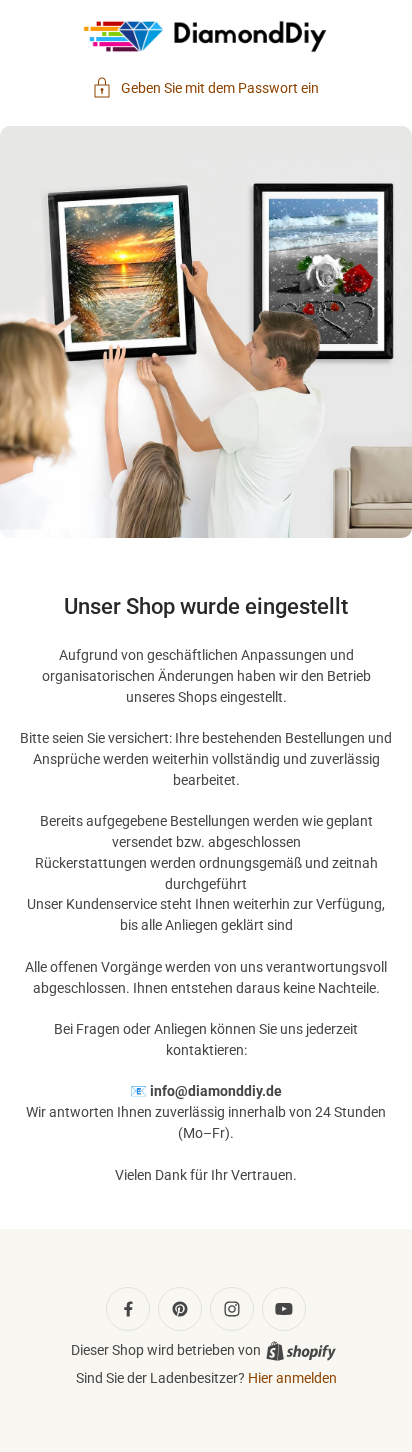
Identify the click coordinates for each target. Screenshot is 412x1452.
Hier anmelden (292, 1378)
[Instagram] (232, 1309)
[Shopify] (301, 1351)
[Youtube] (284, 1309)
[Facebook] (128, 1309)
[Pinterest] (180, 1309)
